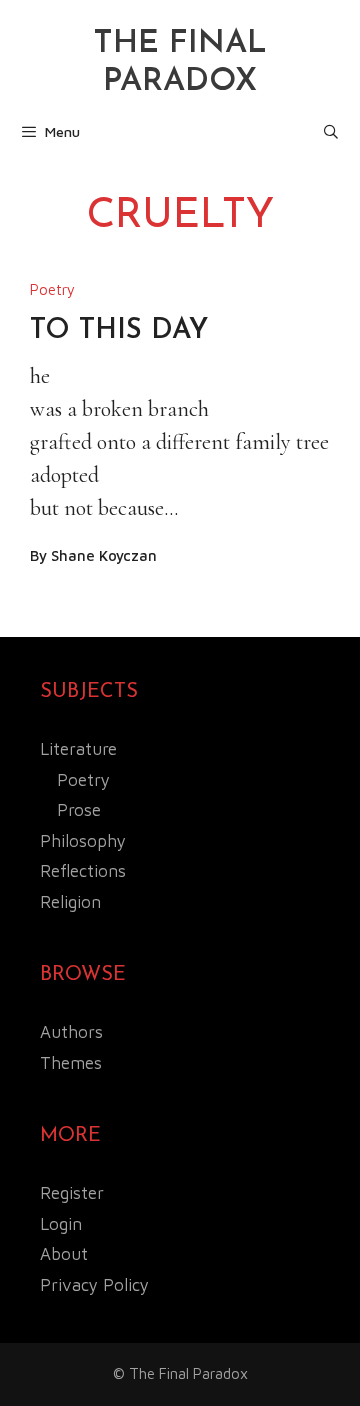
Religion (70, 902)
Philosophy (83, 841)
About (64, 1254)
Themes (71, 1063)
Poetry (52, 289)
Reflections (83, 871)
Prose (79, 810)
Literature (78, 749)
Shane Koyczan (104, 555)
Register (72, 1193)
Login (61, 1224)
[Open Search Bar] (331, 132)
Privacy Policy (94, 1285)
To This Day (119, 331)
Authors (71, 1032)
